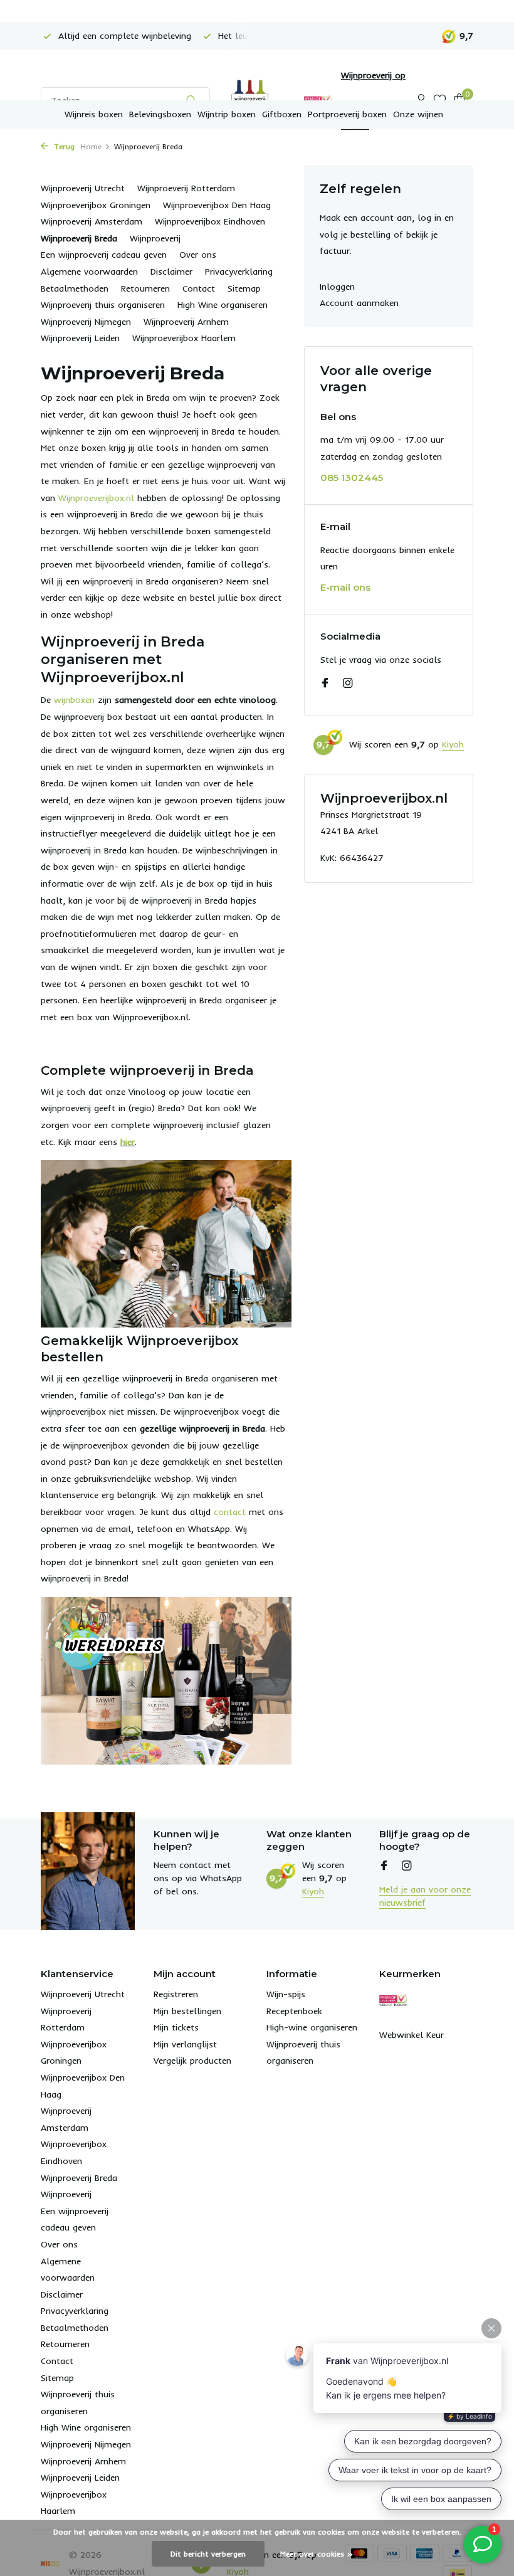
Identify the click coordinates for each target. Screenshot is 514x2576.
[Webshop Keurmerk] (393, 2000)
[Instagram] (348, 684)
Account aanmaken (359, 303)
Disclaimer (171, 272)
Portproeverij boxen (347, 114)
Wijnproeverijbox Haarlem (184, 338)
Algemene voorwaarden (89, 272)
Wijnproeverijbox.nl (96, 498)
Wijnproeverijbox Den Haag (217, 205)
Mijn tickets (176, 2027)
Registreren (176, 1994)
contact (230, 1512)
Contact (199, 288)
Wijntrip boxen (227, 114)
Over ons (198, 255)
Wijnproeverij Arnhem (186, 322)
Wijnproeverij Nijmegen (86, 322)
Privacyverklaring (239, 272)
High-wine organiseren (312, 2027)
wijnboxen (74, 700)
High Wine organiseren (223, 305)
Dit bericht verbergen (208, 2554)
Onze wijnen (418, 114)
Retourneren (145, 288)
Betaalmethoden (75, 288)
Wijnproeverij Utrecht (83, 188)
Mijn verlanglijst (185, 2044)
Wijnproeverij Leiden (80, 338)
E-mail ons (345, 587)
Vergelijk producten (192, 2061)
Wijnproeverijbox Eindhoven (210, 221)
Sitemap (244, 288)
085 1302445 (352, 478)
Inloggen (337, 287)
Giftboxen (282, 114)
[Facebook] (325, 684)
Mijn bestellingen (187, 2011)
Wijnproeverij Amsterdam (92, 221)
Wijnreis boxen (94, 114)
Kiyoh (453, 744)
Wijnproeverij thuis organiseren (103, 305)
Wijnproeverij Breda (79, 238)
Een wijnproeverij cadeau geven (104, 255)
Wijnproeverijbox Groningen (96, 205)
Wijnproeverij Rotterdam (186, 188)
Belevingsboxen (160, 114)
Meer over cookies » (317, 2554)
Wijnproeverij (155, 238)
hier (128, 1142)
